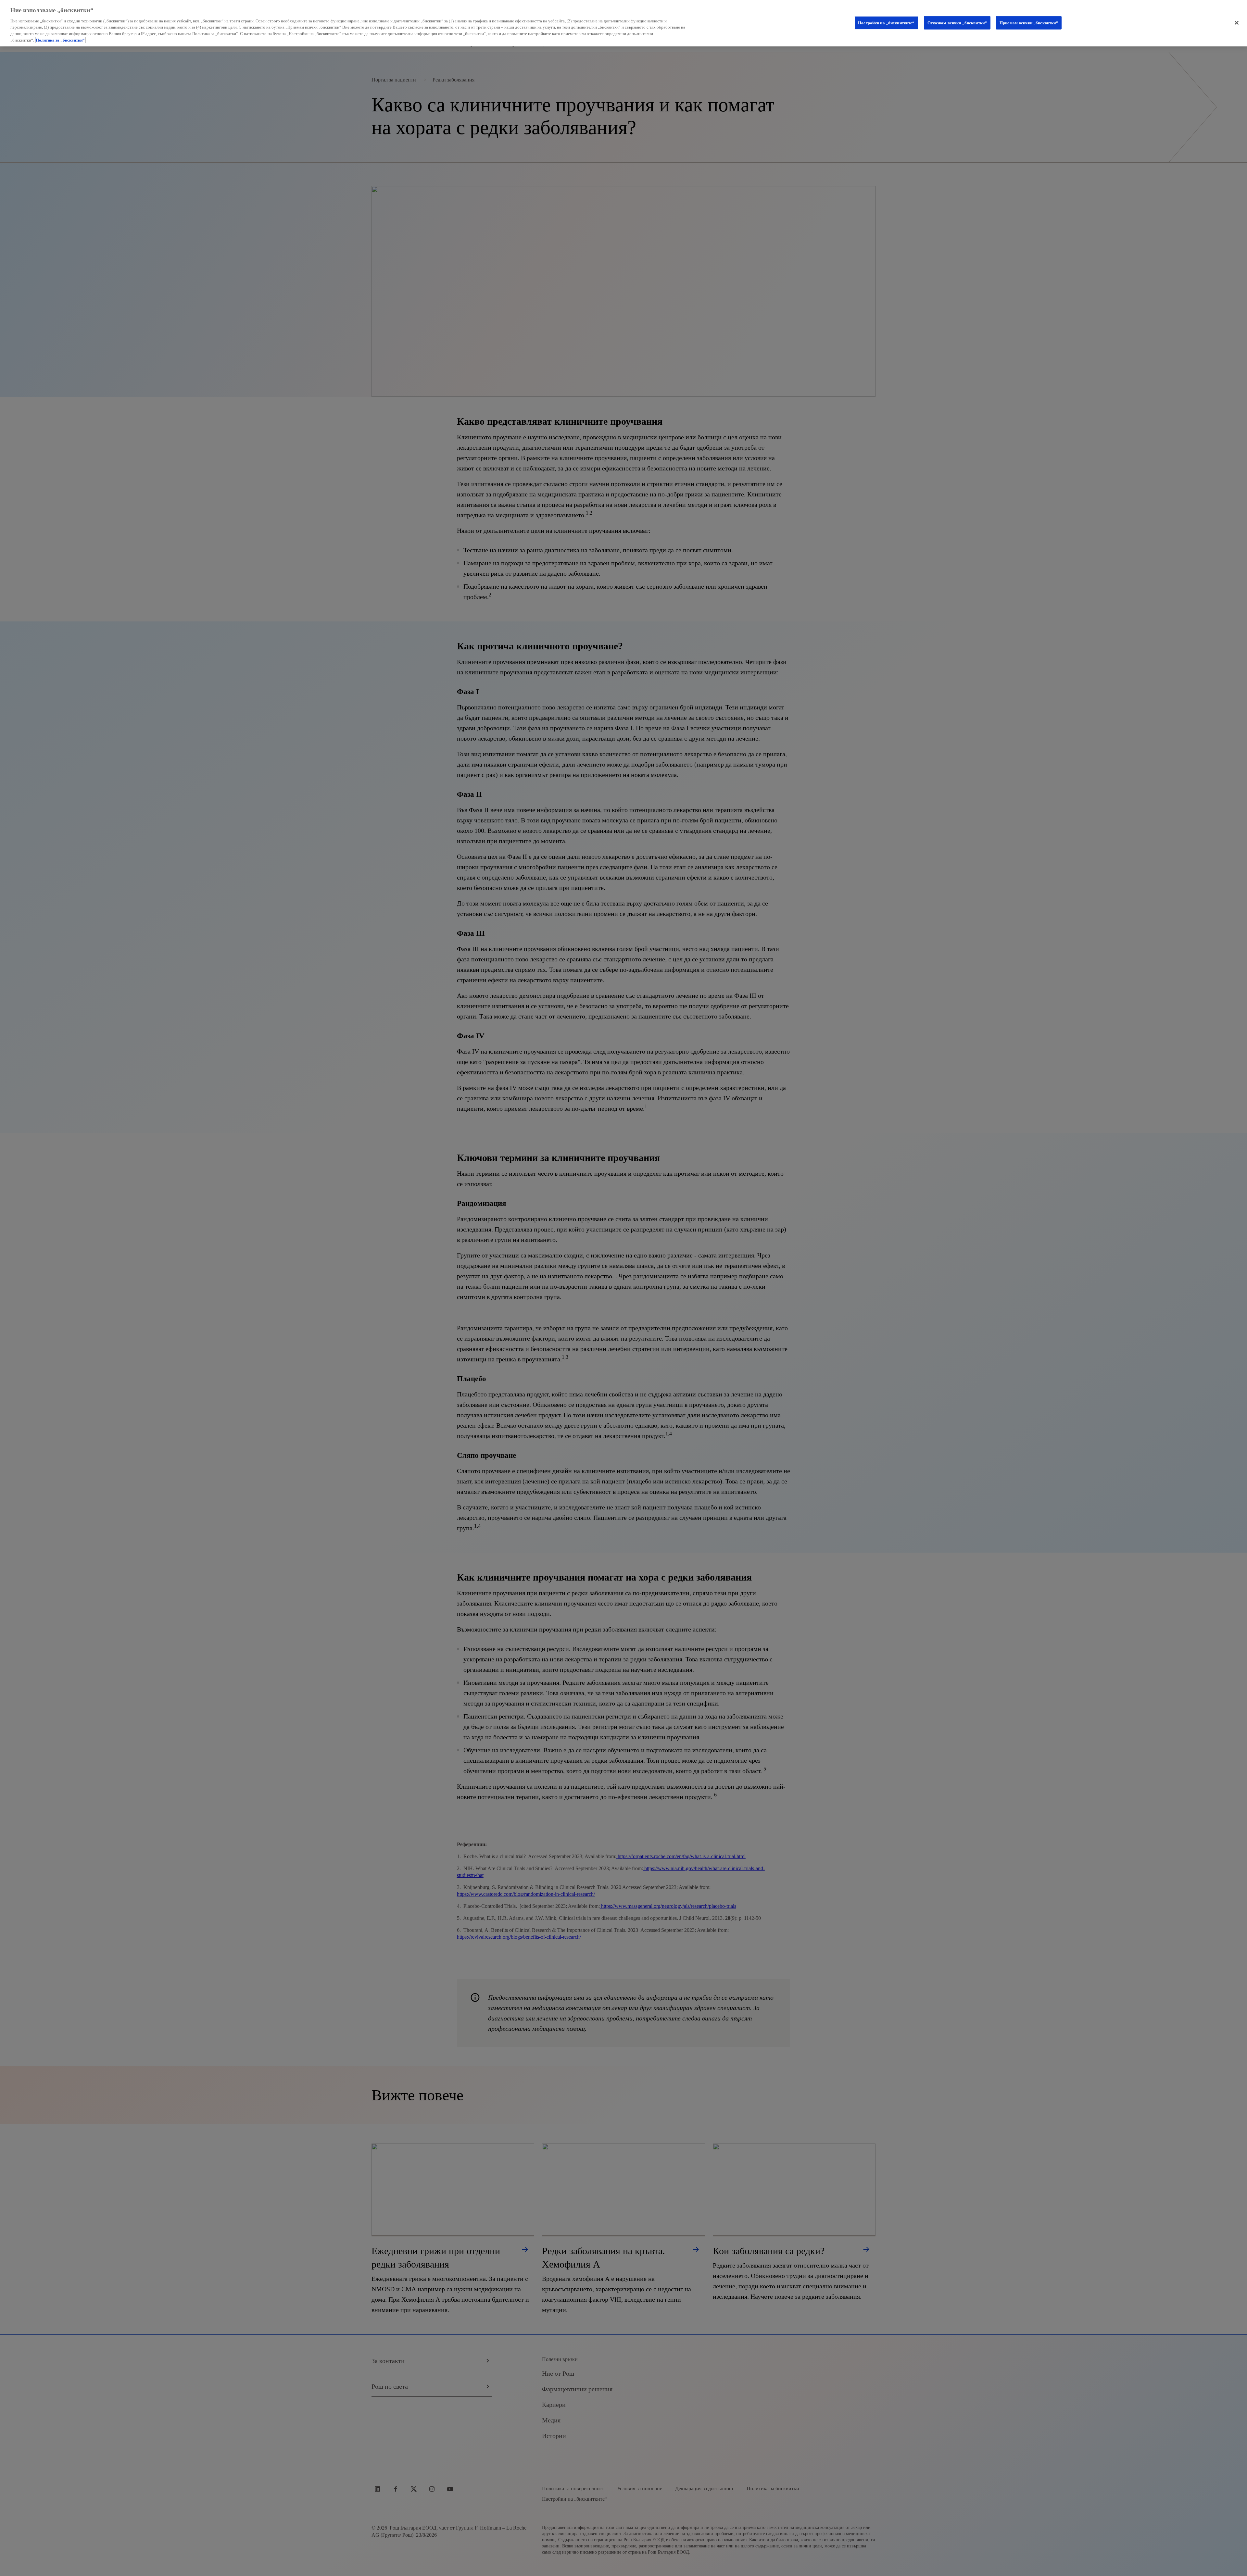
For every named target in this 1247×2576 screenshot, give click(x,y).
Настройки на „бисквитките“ (886, 23)
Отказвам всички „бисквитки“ (957, 23)
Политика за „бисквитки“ (60, 40)
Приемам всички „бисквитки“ (1029, 23)
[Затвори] (1237, 23)
